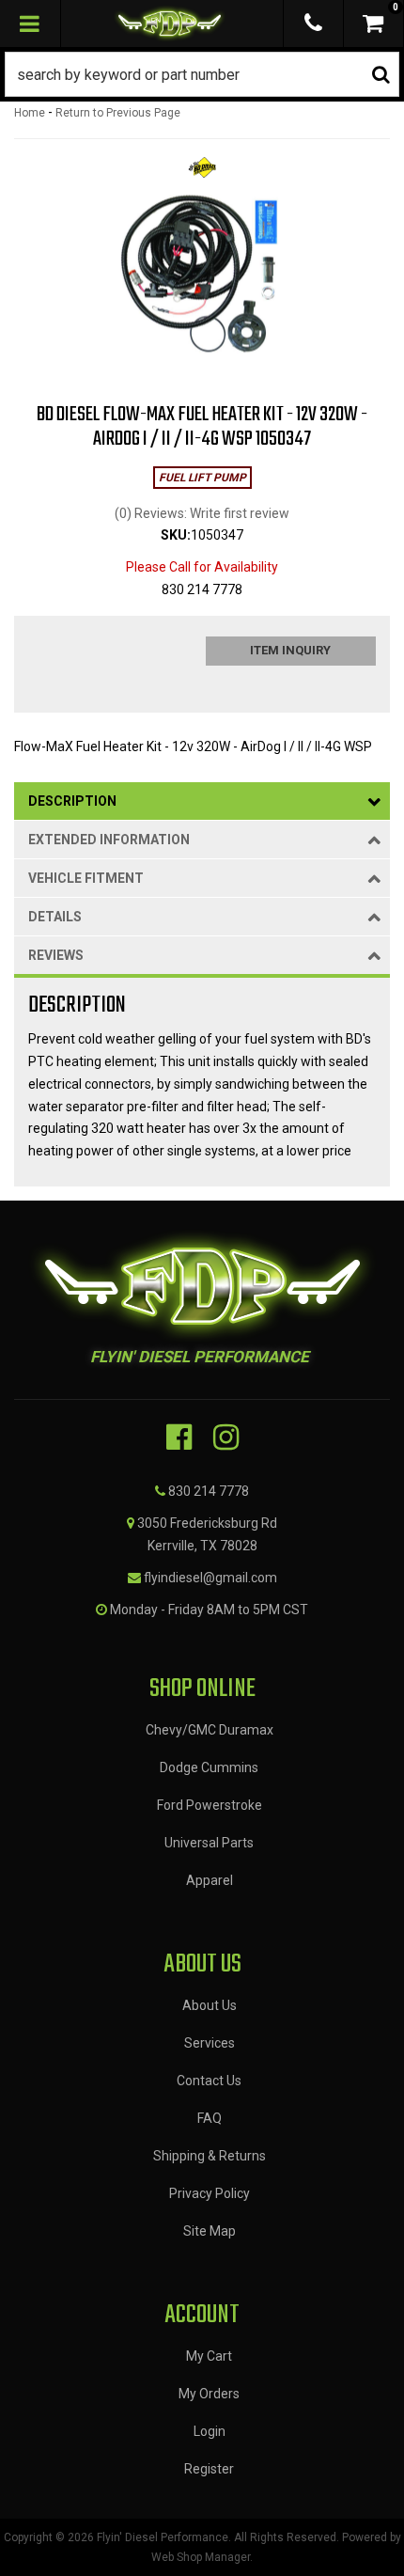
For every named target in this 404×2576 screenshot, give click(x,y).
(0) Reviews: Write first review (202, 513)
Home (30, 113)
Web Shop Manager (201, 2557)
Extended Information (109, 840)
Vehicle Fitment (86, 878)
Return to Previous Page (118, 113)
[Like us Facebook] (179, 1437)
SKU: (176, 535)
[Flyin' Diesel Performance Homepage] (170, 24)
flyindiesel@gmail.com (210, 1578)
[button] (202, 74)
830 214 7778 (209, 1491)
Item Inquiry (290, 650)
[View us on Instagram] (226, 1437)
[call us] (313, 24)
